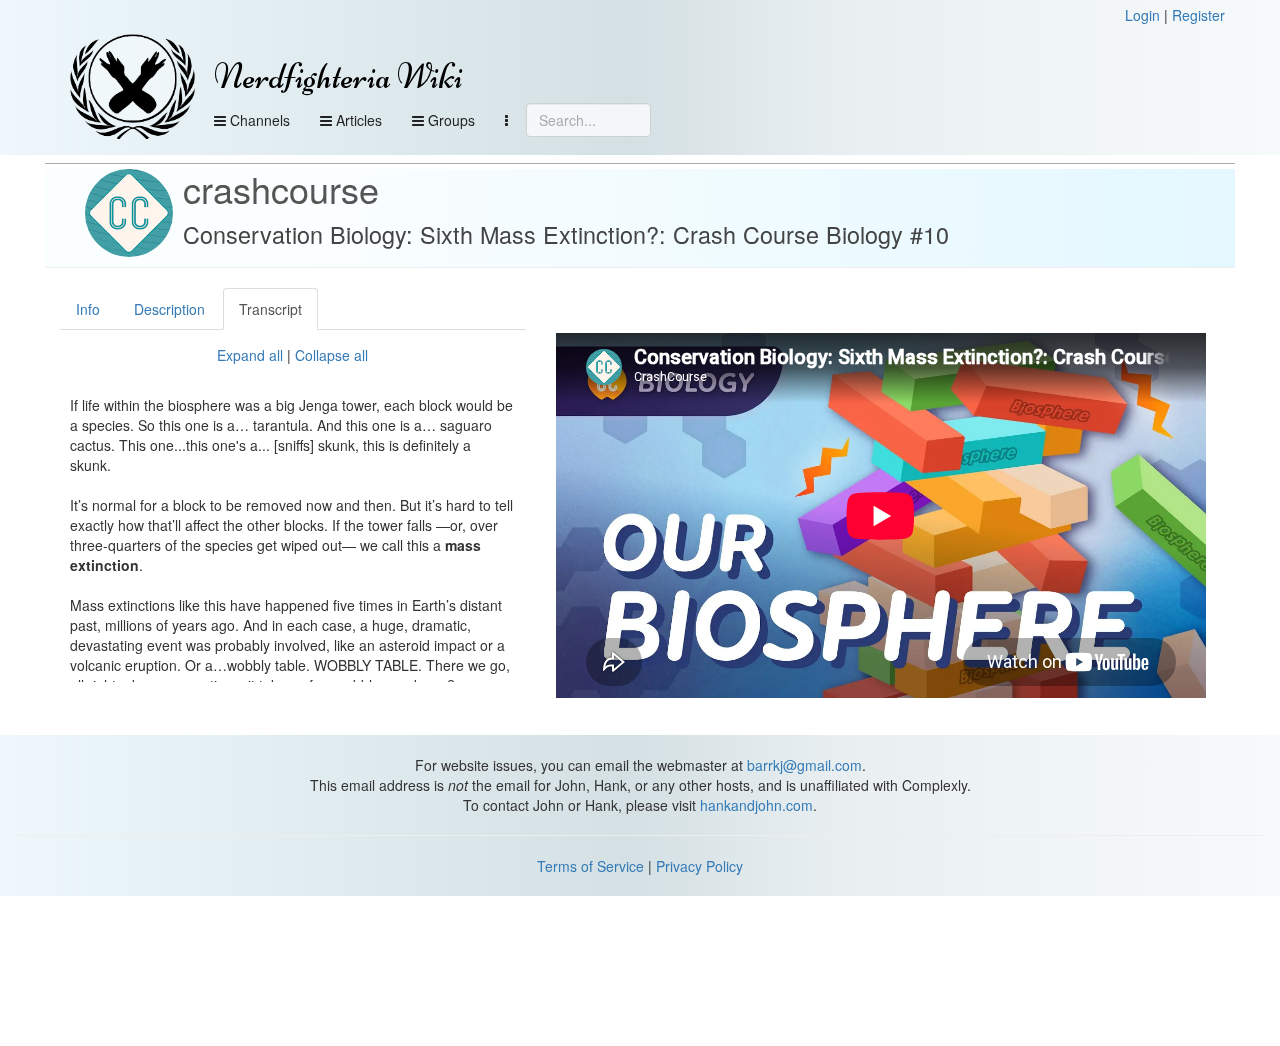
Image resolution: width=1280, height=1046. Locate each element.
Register (1198, 15)
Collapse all (331, 355)
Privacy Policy (699, 866)
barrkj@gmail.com (804, 765)
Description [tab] (169, 309)
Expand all (250, 355)
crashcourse (281, 188)
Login (1142, 15)
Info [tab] (88, 309)
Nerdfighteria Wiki (338, 76)
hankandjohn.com (756, 805)
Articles (357, 120)
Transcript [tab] (270, 309)
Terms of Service (590, 866)
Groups (449, 120)
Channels (258, 120)
